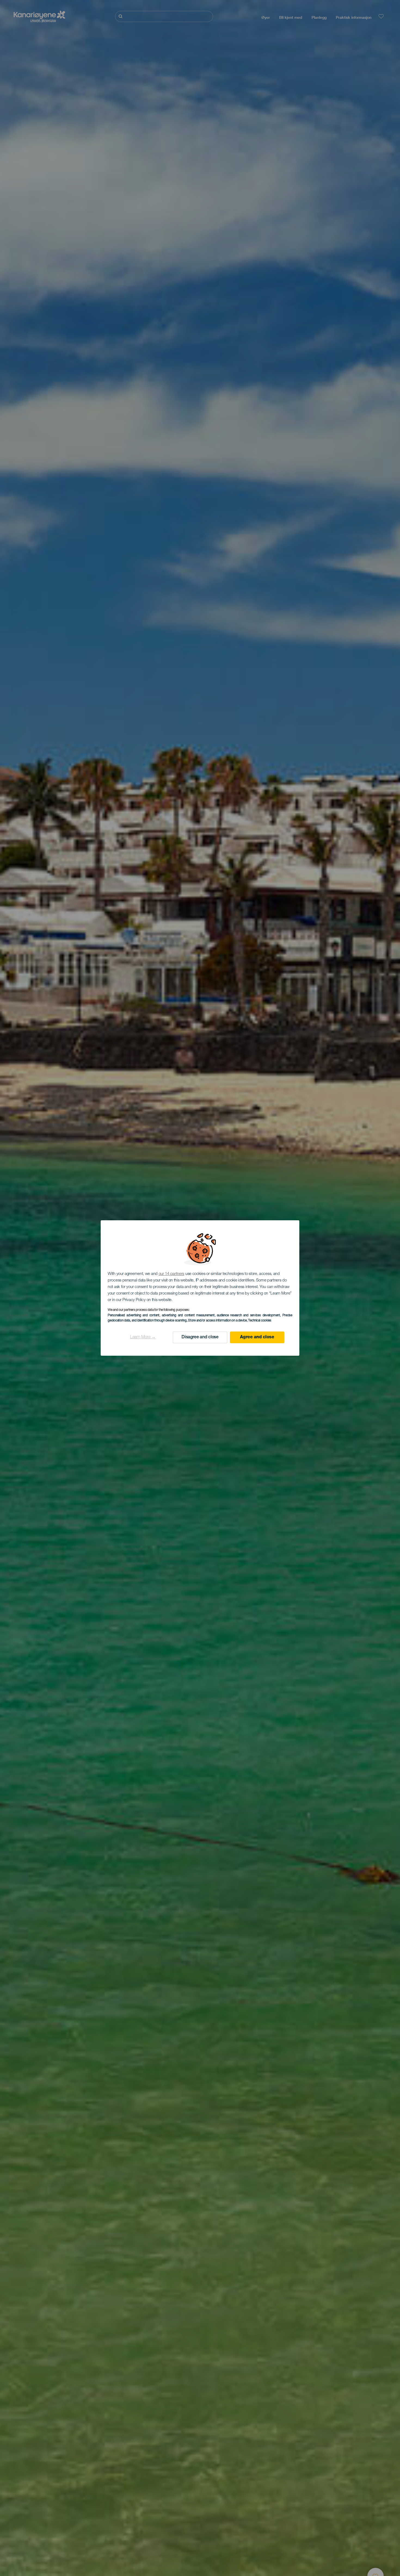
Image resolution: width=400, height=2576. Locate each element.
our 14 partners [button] (172, 1274)
